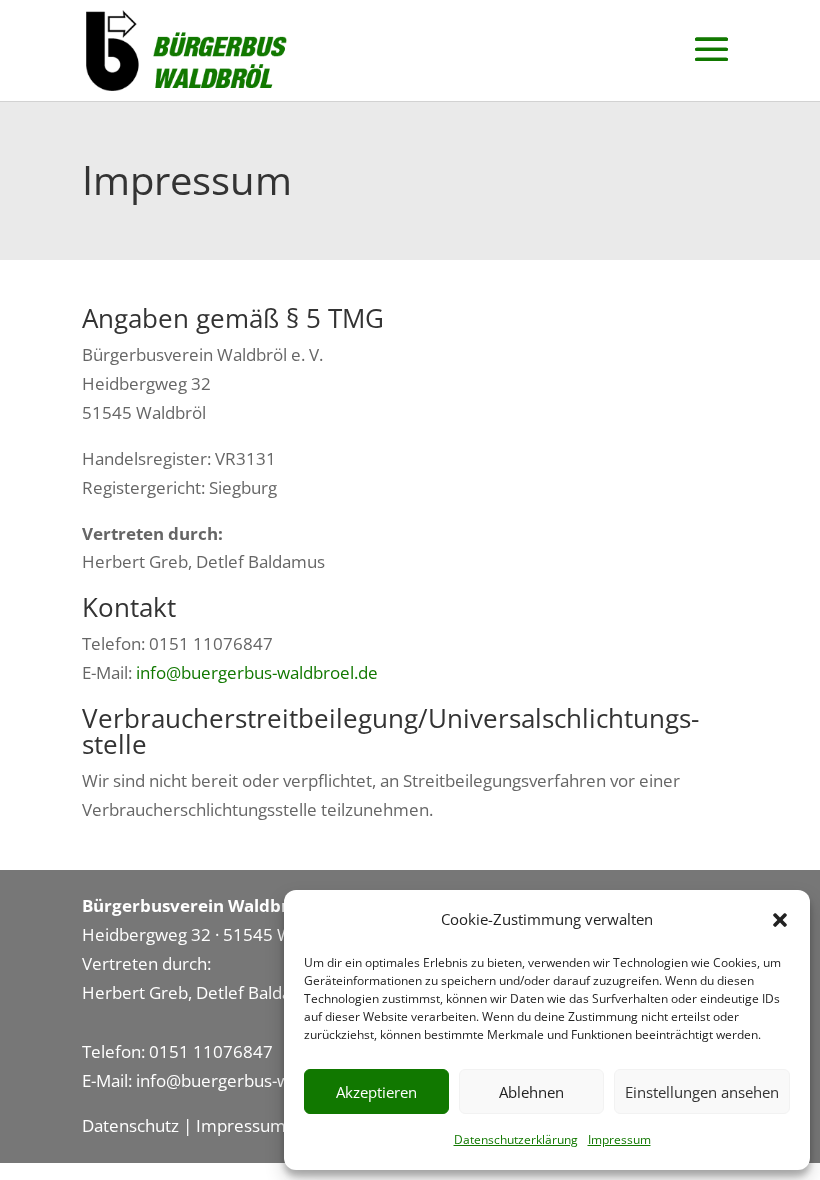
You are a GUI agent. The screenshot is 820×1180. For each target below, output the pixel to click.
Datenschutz (130, 1125)
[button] (780, 920)
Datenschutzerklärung (516, 1139)
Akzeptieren (376, 1092)
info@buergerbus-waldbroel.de (257, 672)
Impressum (619, 1139)
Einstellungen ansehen (702, 1092)
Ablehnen (531, 1092)
